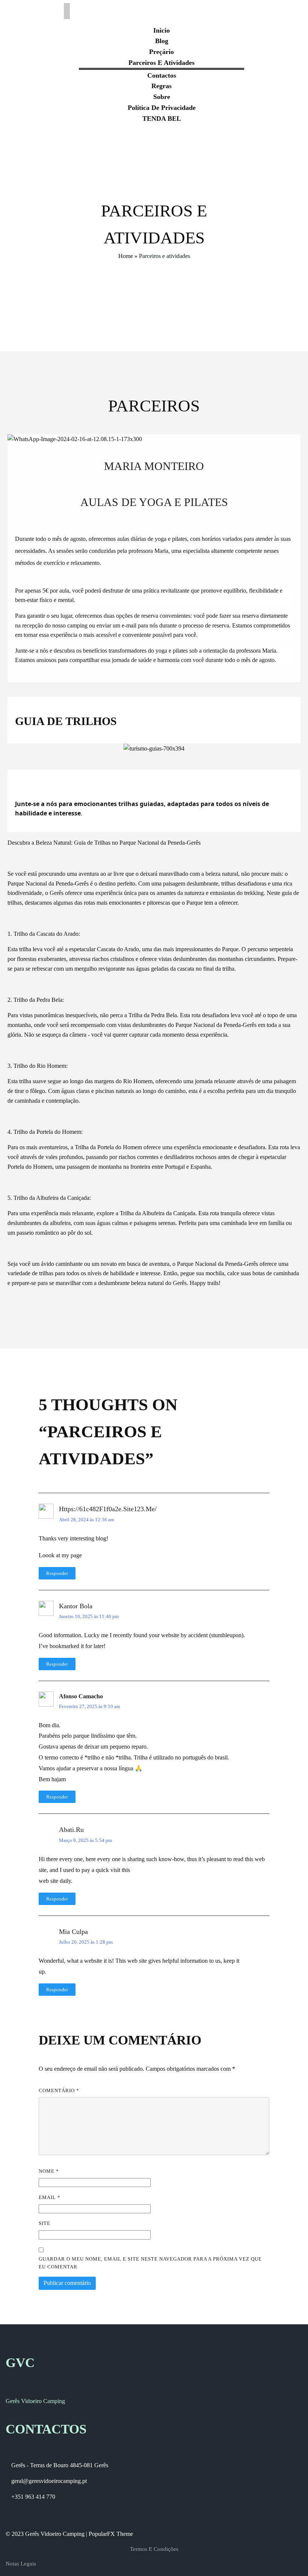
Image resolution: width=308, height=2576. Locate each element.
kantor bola (76, 1606)
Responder (57, 1573)
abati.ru (71, 1830)
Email (50, 2197)
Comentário (59, 2090)
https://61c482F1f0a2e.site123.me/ (108, 1509)
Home (126, 256)
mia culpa (73, 1932)
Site (45, 2223)
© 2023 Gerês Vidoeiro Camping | (47, 2534)
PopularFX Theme (111, 2534)
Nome (49, 2171)
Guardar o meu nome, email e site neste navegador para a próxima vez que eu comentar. (150, 2263)
